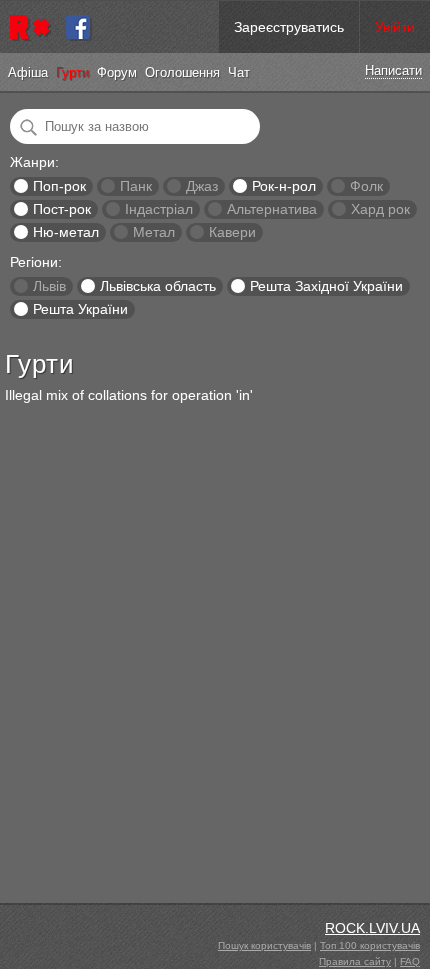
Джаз (202, 186)
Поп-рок (59, 186)
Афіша (28, 72)
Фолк (366, 186)
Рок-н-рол (284, 186)
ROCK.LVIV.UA (372, 928)
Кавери (232, 232)
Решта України (80, 309)
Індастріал (159, 209)
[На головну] (33, 27)
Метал (154, 232)
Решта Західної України (326, 286)
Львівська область (158, 286)
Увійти (395, 27)
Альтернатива (272, 209)
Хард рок (380, 209)
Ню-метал (66, 232)
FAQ (410, 961)
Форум (117, 72)
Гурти (72, 72)
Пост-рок (62, 209)
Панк (136, 186)
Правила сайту (355, 961)
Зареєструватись (289, 27)
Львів (49, 286)
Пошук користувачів (264, 945)
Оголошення (182, 72)
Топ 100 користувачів (370, 945)
